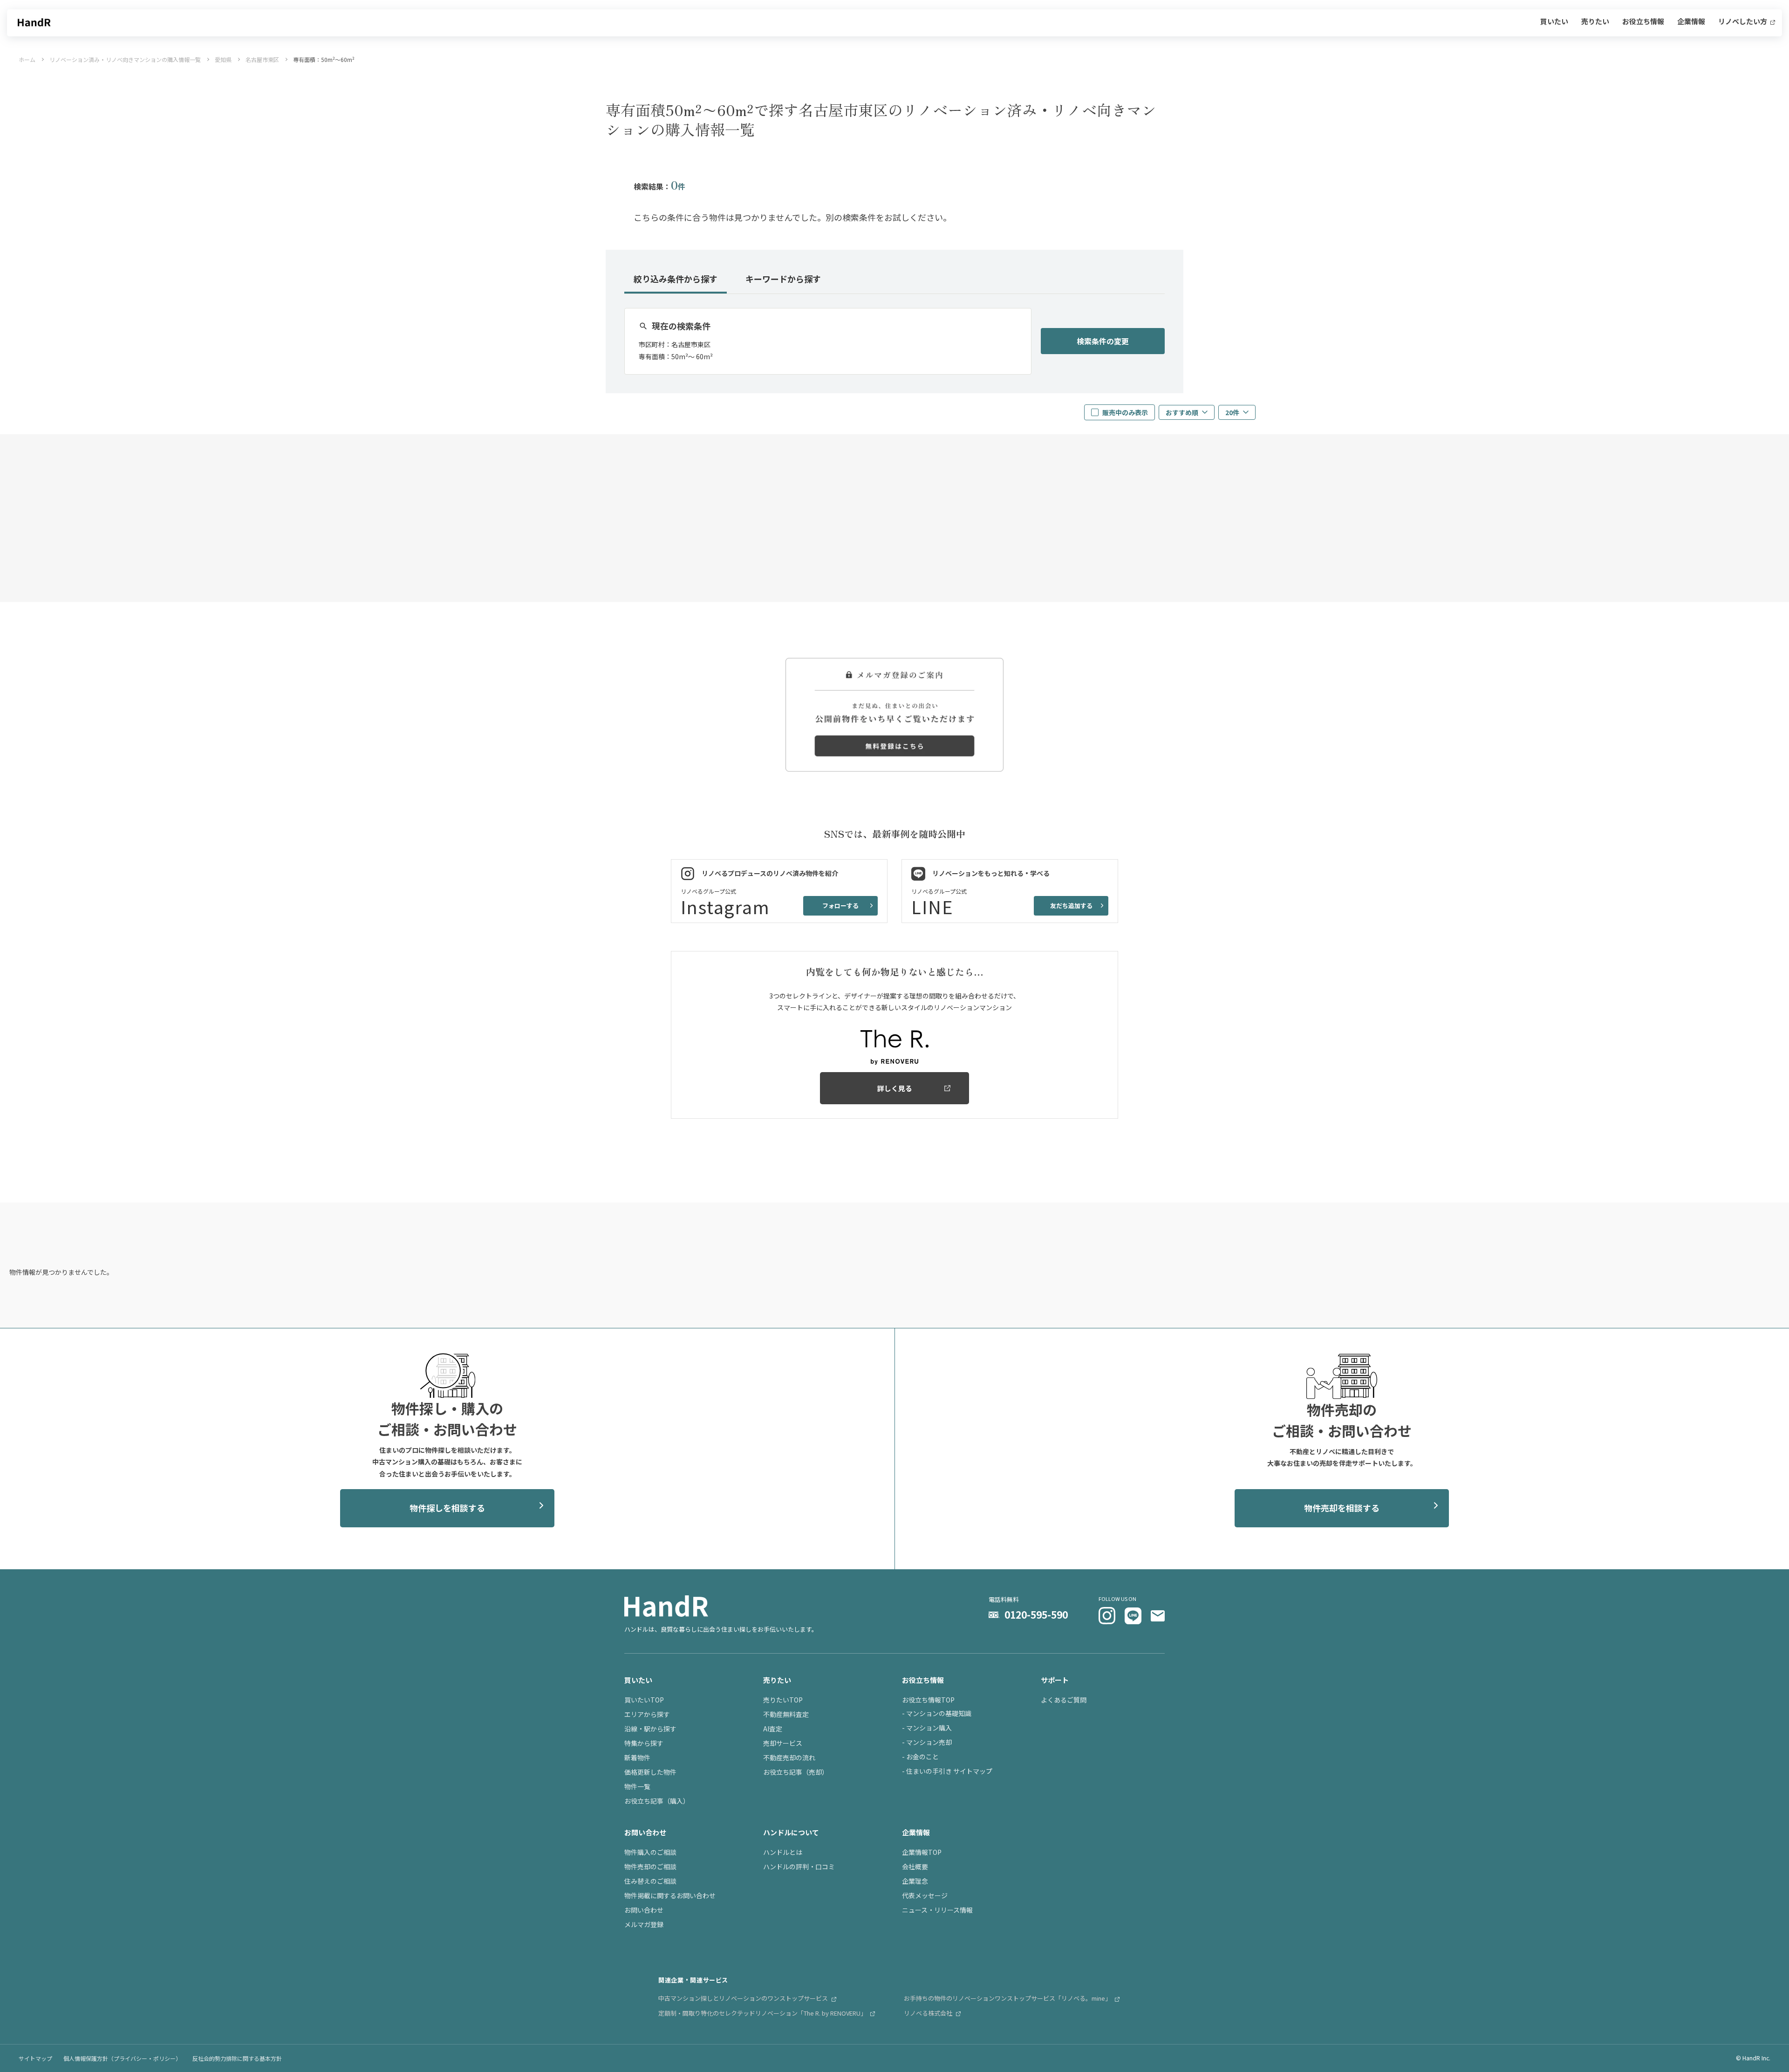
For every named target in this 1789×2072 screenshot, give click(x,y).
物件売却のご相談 (650, 1867)
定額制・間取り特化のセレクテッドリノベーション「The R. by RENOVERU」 (763, 2013)
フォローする (840, 906)
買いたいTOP (644, 1700)
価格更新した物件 (650, 1772)
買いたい (1554, 22)
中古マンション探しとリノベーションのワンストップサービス (744, 1998)
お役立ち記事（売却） (796, 1772)
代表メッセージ (925, 1895)
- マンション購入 (927, 1728)
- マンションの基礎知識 (937, 1713)
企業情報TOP (922, 1852)
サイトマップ (35, 2058)
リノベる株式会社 (929, 2013)
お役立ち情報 (1643, 22)
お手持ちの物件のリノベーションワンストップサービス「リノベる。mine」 (1008, 1998)
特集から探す (644, 1743)
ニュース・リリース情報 (937, 1910)
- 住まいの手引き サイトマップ (947, 1771)
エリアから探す (647, 1714)
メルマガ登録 (644, 1924)
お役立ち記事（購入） (657, 1801)
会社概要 (915, 1867)
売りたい (1595, 22)
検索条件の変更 (1103, 341)
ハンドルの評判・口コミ (799, 1867)
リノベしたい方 (1743, 22)
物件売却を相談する (1342, 1508)
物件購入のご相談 (650, 1852)
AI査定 (773, 1729)
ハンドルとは (783, 1852)
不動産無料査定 (786, 1714)
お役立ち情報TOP (928, 1700)
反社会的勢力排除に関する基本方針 (237, 2058)
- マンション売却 (927, 1742)
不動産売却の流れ (789, 1757)
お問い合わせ (644, 1910)
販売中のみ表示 (1125, 412)
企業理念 (915, 1881)
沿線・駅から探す (650, 1729)
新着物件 (637, 1757)
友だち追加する (1071, 906)
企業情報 (1691, 22)
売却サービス (783, 1743)
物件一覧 (637, 1786)
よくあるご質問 (1064, 1700)
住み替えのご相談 (650, 1881)
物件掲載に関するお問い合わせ (670, 1895)
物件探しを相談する (447, 1508)
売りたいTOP (783, 1700)
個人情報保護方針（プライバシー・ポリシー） (122, 2058)
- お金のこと (920, 1757)
